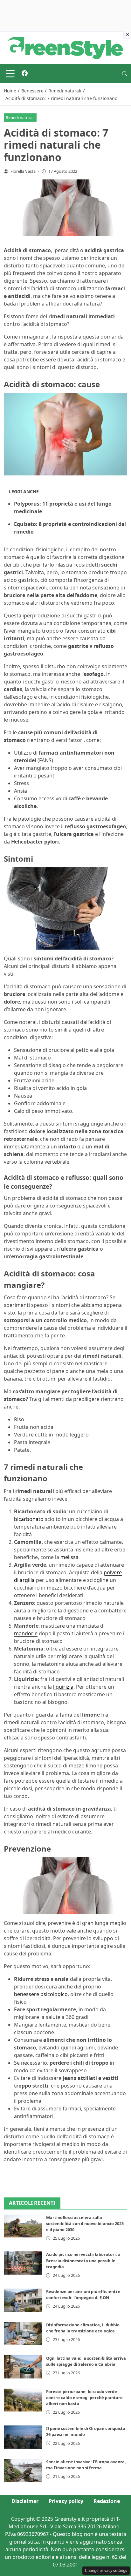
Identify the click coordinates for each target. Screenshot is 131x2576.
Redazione (107, 2501)
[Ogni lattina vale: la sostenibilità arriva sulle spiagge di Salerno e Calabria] (23, 2367)
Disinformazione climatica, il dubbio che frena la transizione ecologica (83, 2328)
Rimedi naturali (20, 118)
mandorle (26, 1633)
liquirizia (63, 1687)
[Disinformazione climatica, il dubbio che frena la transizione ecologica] (23, 2334)
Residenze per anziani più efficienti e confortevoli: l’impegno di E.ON (83, 2294)
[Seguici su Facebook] (25, 74)
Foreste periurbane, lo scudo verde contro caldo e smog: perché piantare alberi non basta (84, 2398)
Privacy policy (66, 2501)
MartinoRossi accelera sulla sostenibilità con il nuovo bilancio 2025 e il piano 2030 (85, 2223)
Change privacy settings (106, 2570)
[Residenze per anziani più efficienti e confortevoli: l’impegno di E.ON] (23, 2300)
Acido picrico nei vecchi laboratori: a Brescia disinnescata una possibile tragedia (83, 2260)
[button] (125, 74)
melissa (69, 1557)
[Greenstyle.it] (65, 47)
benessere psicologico (41, 1994)
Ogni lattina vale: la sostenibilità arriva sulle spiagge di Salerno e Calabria (86, 2361)
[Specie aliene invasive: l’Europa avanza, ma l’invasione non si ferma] (23, 2470)
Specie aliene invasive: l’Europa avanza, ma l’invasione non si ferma (86, 2465)
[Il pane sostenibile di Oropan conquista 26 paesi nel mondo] (23, 2437)
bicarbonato (29, 1519)
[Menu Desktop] (10, 74)
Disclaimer (25, 2501)
